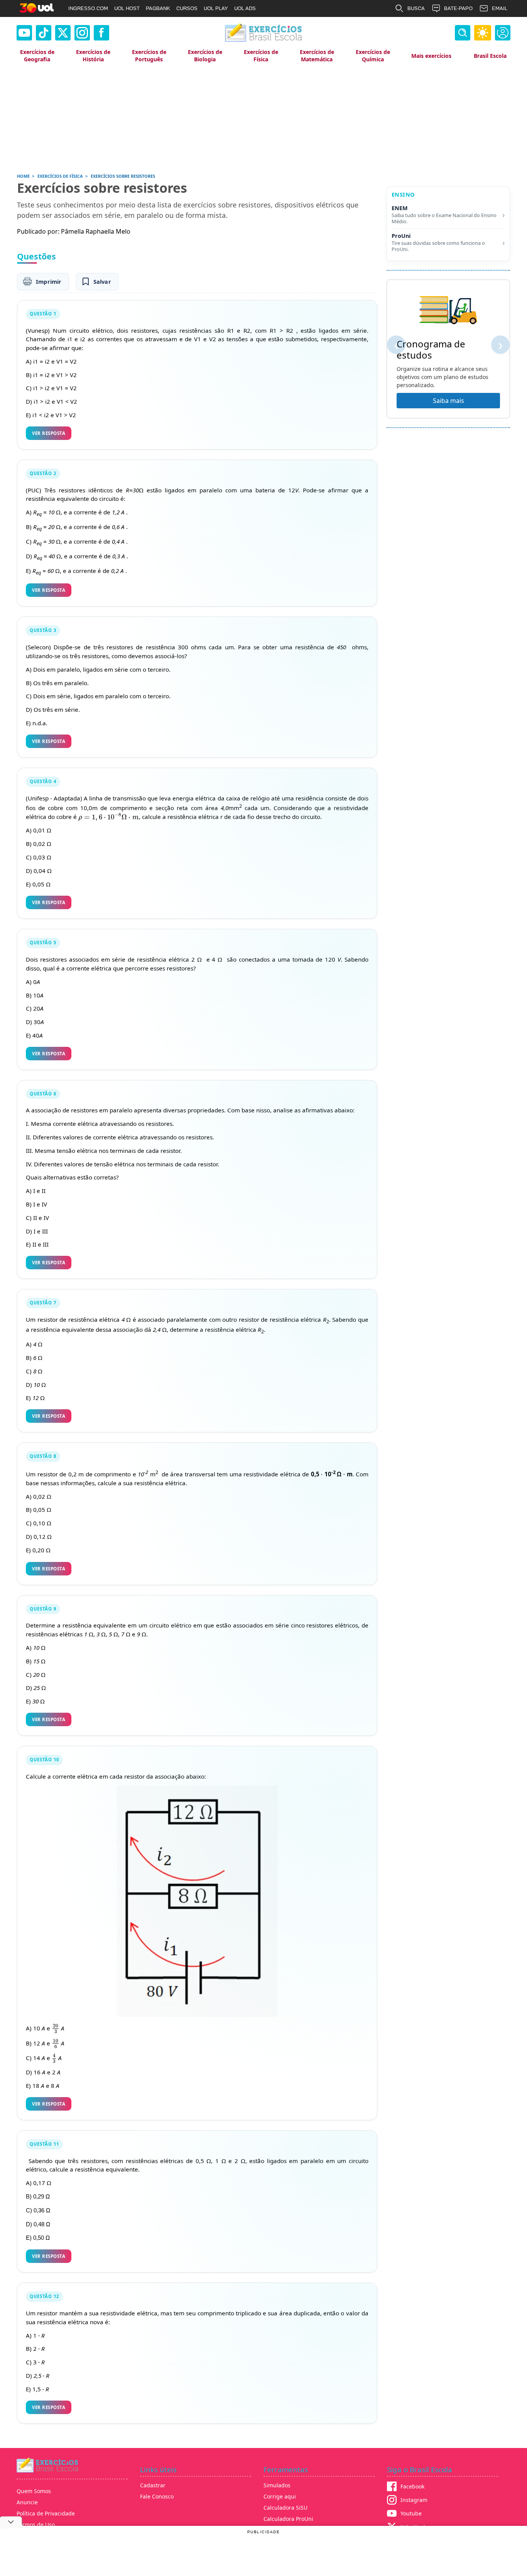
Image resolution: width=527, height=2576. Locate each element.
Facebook (412, 2486)
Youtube (411, 2513)
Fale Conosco (157, 2496)
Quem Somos (34, 2491)
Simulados (277, 2485)
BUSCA (416, 8)
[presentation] (109, 817)
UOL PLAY (216, 8)
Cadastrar (153, 2485)
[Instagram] (82, 33)
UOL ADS (245, 8)
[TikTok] (44, 33)
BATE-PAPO (458, 8)
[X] (63, 33)
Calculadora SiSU (285, 2508)
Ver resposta (49, 433)
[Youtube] (24, 33)
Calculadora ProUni (288, 2519)
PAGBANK (158, 8)
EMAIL (500, 8)
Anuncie (27, 2502)
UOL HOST (127, 8)
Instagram (414, 2500)
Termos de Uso (36, 2525)
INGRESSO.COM (88, 8)
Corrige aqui (280, 2496)
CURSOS (187, 8)
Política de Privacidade (46, 2513)
